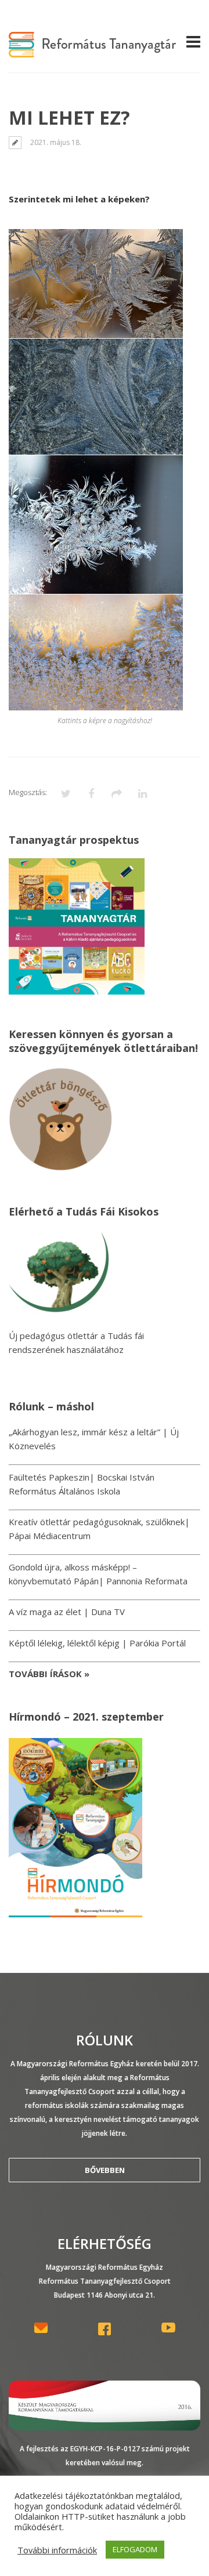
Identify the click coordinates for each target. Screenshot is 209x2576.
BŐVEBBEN (105, 2170)
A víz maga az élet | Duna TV (67, 1612)
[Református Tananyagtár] (92, 50)
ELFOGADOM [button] (135, 2549)
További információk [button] (57, 2550)
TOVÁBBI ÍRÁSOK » (49, 1674)
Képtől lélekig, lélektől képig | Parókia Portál (97, 1643)
